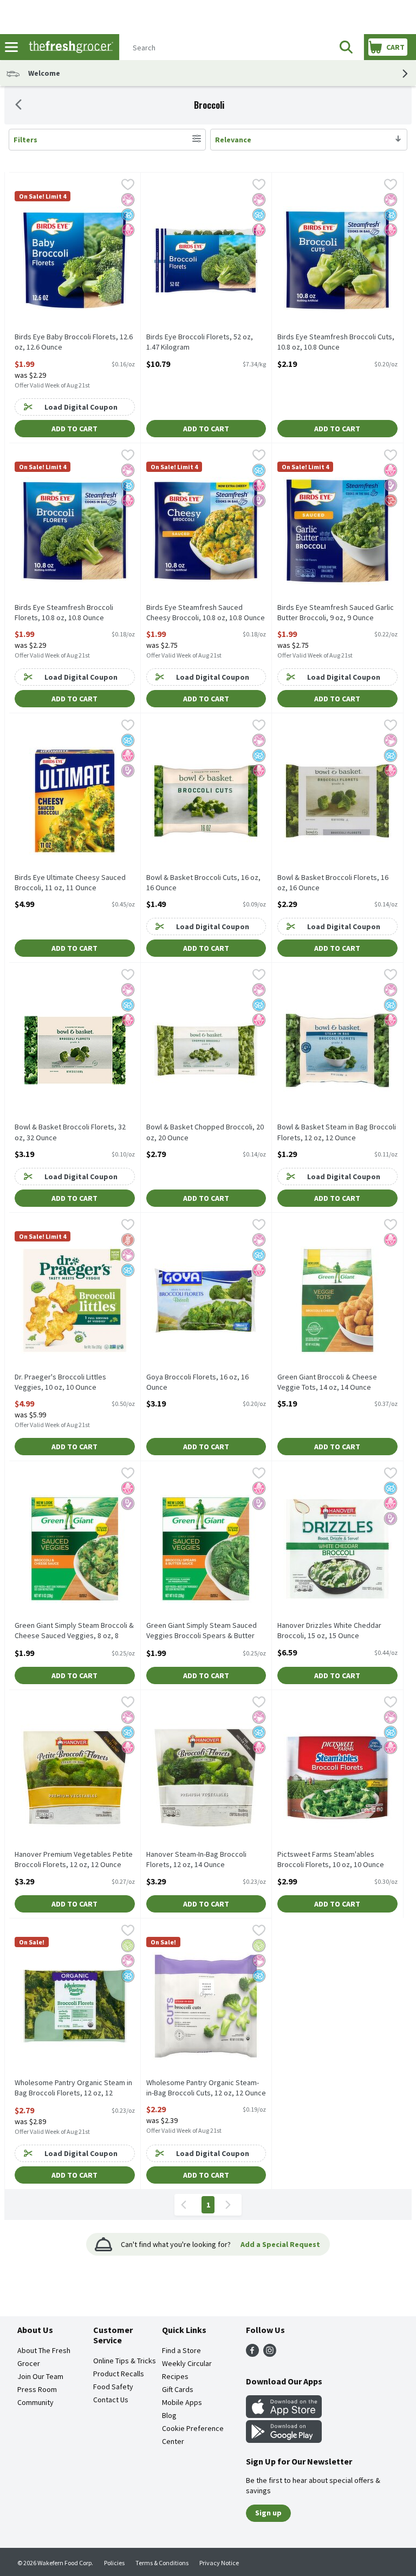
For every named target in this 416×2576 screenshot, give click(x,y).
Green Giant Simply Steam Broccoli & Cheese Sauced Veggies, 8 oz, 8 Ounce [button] (74, 1631)
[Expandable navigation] (11, 47)
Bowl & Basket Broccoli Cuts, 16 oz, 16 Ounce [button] (203, 883)
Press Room (37, 2389)
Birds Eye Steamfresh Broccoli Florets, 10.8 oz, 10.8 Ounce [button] (64, 613)
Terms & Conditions (162, 2563)
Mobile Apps (182, 2402)
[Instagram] (270, 2354)
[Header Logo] (69, 47)
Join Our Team (40, 2376)
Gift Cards (178, 2389)
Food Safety (113, 2387)
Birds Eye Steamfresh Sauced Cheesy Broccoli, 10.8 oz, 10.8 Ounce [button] (206, 613)
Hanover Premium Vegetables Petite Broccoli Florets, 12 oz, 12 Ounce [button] (74, 1859)
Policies (114, 2563)
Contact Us (111, 2400)
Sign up (268, 2513)
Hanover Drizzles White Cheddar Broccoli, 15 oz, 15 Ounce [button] (329, 1631)
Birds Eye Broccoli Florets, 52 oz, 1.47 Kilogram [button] (200, 342)
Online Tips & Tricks (125, 2361)
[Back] (18, 106)
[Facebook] (252, 2354)
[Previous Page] (186, 2205)
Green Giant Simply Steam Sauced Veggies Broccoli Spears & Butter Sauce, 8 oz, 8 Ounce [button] (201, 1631)
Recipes (175, 2376)
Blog (169, 2415)
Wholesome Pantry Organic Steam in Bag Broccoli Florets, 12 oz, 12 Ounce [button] (73, 2088)
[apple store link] (284, 2415)
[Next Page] (230, 2205)
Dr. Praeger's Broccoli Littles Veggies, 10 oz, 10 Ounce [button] (60, 1382)
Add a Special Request (280, 2244)
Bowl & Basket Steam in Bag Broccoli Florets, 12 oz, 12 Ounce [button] (337, 1132)
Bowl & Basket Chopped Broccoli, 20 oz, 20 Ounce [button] (205, 1132)
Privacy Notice (219, 2563)
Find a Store (181, 2350)
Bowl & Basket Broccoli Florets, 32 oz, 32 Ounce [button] (70, 1132)
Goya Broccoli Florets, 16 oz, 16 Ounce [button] (197, 1382)
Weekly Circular (187, 2363)
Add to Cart (74, 429)
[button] (346, 47)
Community (35, 2402)
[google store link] (284, 2440)
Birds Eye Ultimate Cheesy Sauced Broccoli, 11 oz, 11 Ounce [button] (70, 883)
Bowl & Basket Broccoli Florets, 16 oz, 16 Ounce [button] (333, 883)
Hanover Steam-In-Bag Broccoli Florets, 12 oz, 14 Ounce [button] (196, 1859)
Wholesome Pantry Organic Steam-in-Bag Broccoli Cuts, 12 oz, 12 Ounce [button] (206, 2088)
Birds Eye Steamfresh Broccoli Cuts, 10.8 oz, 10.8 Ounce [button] (336, 342)
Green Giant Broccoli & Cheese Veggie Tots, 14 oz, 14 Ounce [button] (327, 1382)
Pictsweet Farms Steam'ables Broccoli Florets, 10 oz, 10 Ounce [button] (331, 1859)
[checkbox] (128, 186)
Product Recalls (119, 2374)
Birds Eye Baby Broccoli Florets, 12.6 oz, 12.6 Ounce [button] (74, 342)
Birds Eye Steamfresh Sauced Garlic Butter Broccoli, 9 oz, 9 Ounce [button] (336, 613)
